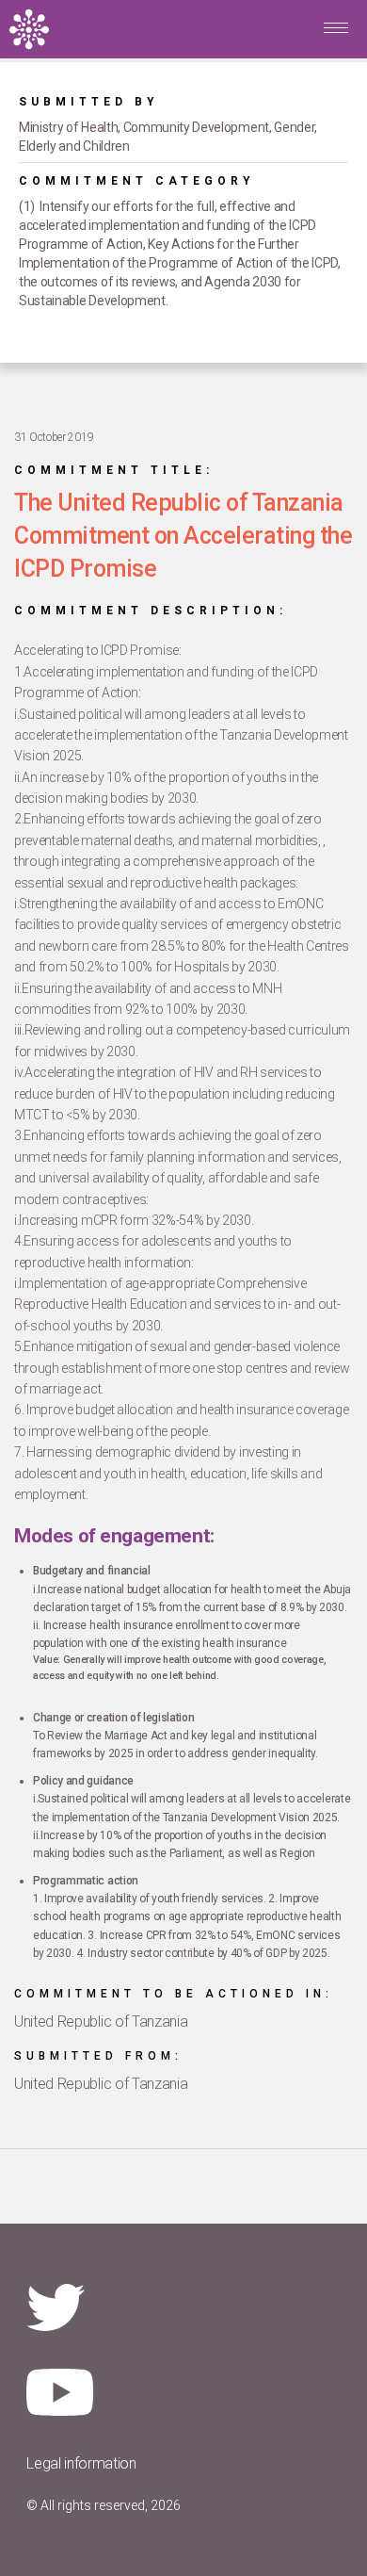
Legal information (81, 2463)
